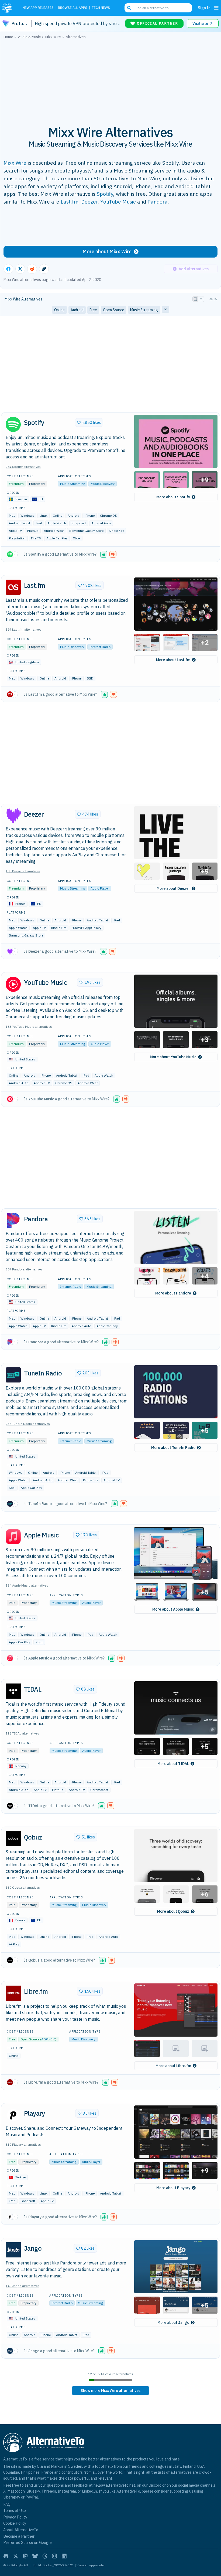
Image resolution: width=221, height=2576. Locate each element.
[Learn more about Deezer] (13, 816)
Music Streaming (73, 484)
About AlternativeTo (21, 2530)
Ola (40, 2466)
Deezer (89, 202)
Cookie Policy (15, 2523)
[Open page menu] (216, 8)
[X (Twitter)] (16, 2556)
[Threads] (45, 2556)
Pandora (158, 202)
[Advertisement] (110, 79)
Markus (57, 2466)
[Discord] (6, 2556)
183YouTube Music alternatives (29, 1027)
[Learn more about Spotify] (13, 424)
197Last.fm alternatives (24, 629)
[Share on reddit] (32, 269)
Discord (155, 2485)
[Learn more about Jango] (13, 2250)
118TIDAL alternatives (23, 1733)
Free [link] (93, 310)
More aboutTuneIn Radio (173, 1448)
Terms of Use (15, 2511)
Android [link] (77, 310)
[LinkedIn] (64, 2556)
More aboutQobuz (173, 1911)
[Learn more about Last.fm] (13, 587)
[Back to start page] (9, 8)
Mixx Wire (15, 163)
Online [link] (59, 310)
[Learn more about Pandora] (13, 1221)
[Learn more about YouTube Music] (13, 984)
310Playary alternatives (23, 2144)
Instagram (67, 2491)
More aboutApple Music (173, 1609)
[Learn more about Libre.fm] (13, 1993)
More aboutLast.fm (173, 660)
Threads (49, 2491)
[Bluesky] (35, 2556)
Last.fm (70, 202)
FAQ (7, 2504)
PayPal (32, 2497)
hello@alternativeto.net (114, 2485)
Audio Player (100, 888)
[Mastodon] (25, 2556)
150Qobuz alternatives (23, 1887)
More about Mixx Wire (107, 251)
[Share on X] (20, 269)
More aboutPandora (173, 1293)
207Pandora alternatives (24, 1269)
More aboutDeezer (173, 888)
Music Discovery (103, 484)
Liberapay (12, 2497)
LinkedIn (89, 2491)
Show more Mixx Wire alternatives (110, 2391)
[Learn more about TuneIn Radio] (13, 1375)
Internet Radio (100, 647)
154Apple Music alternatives (27, 1585)
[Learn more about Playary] (13, 2115)
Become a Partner (19, 2536)
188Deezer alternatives (23, 871)
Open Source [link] (114, 310)
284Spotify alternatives (23, 467)
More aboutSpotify (173, 497)
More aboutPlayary (173, 2188)
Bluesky (33, 2491)
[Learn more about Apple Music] (13, 1537)
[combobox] (158, 8)
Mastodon (16, 2491)
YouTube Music (118, 202)
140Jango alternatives (23, 2286)
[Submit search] (129, 8)
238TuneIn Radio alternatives (28, 1424)
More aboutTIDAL (173, 1764)
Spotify (105, 194)
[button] (176, 441)
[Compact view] (201, 299)
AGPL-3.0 (48, 2039)
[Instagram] (54, 2556)
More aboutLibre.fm (173, 2066)
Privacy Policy (15, 2517)
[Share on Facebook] (8, 269)
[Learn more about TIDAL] (13, 1691)
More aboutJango (173, 2323)
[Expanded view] (195, 299)
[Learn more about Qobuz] (13, 1839)
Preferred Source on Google (27, 2542)
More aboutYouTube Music (173, 1057)
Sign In (204, 8)
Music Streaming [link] (144, 310)
